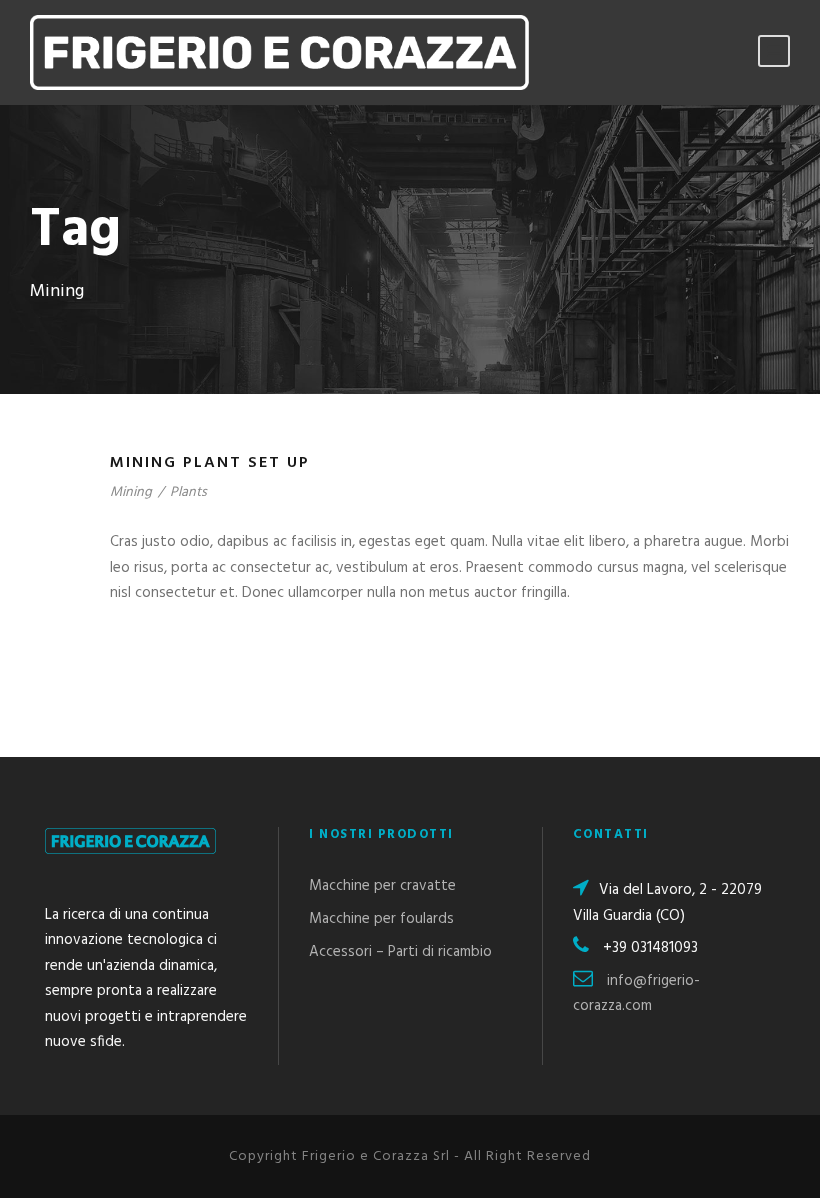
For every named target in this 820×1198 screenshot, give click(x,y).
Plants (188, 492)
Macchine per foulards (381, 919)
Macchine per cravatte (382, 886)
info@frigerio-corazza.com (636, 994)
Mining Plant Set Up (210, 463)
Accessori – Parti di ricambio (400, 952)
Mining (131, 492)
